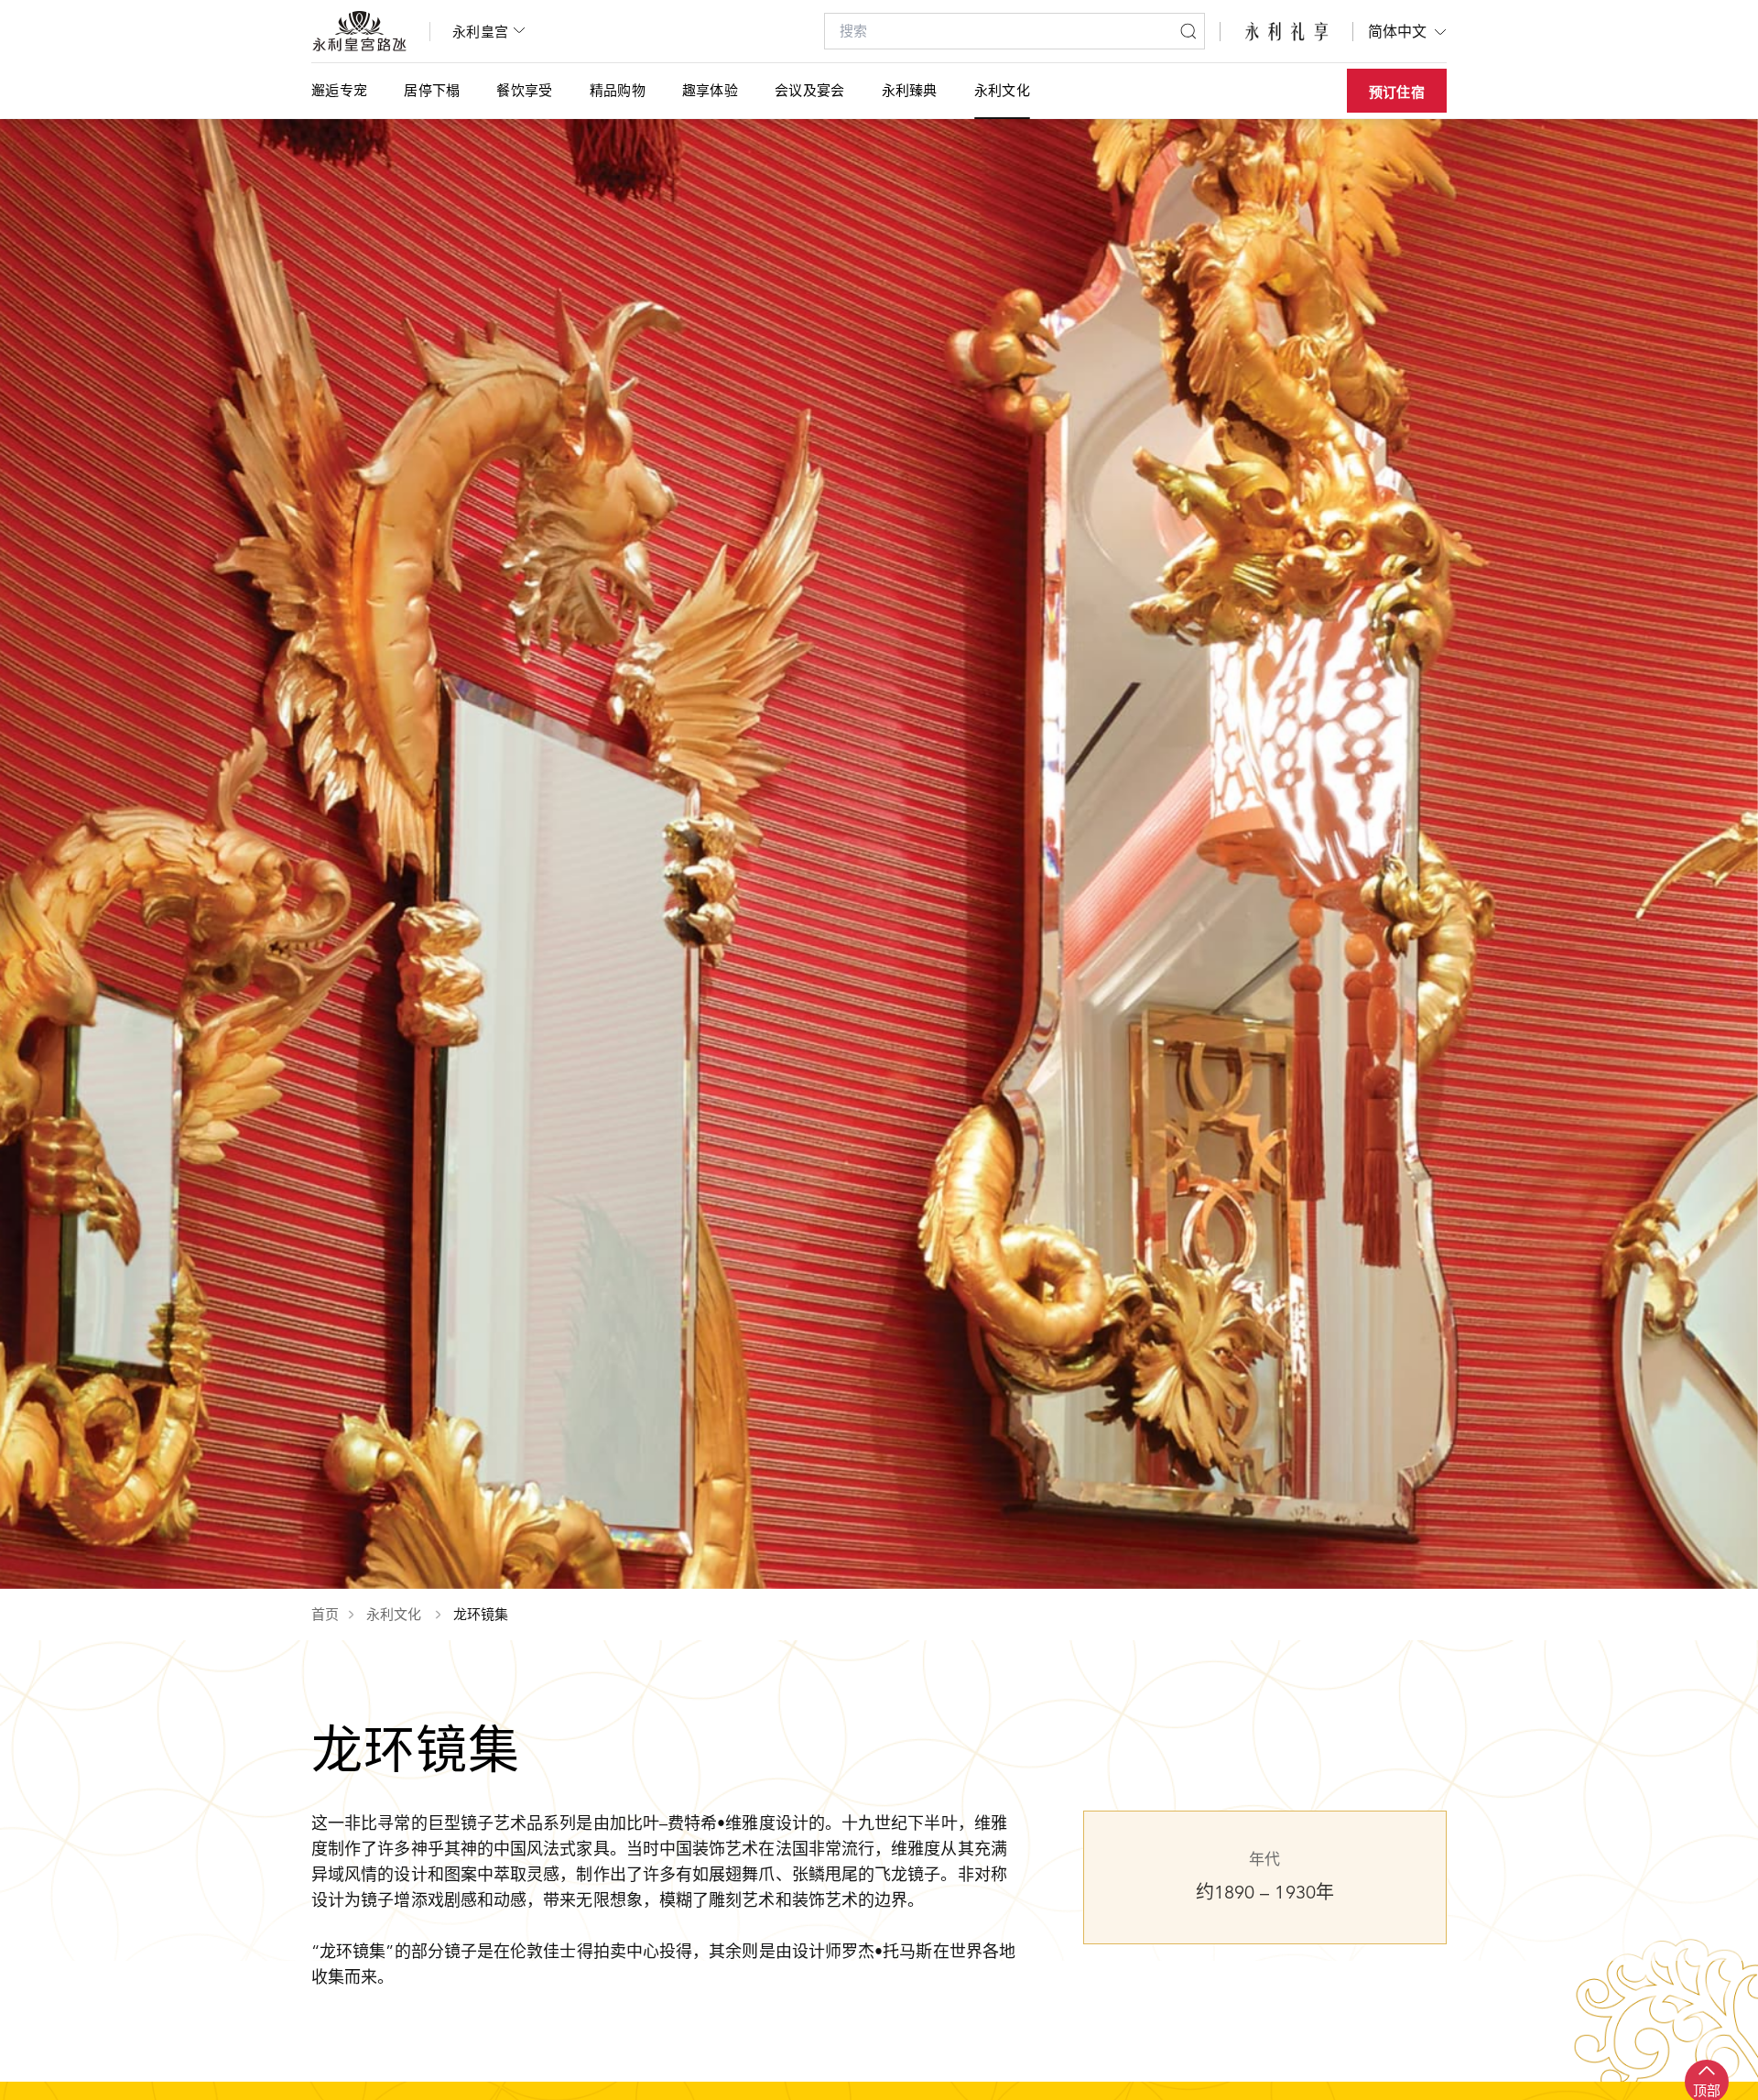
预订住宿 (1397, 92)
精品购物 (618, 90)
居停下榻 (432, 90)
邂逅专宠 (339, 90)
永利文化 (1002, 90)
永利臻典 (910, 90)
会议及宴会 (810, 90)
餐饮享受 (524, 90)
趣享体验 (710, 90)
